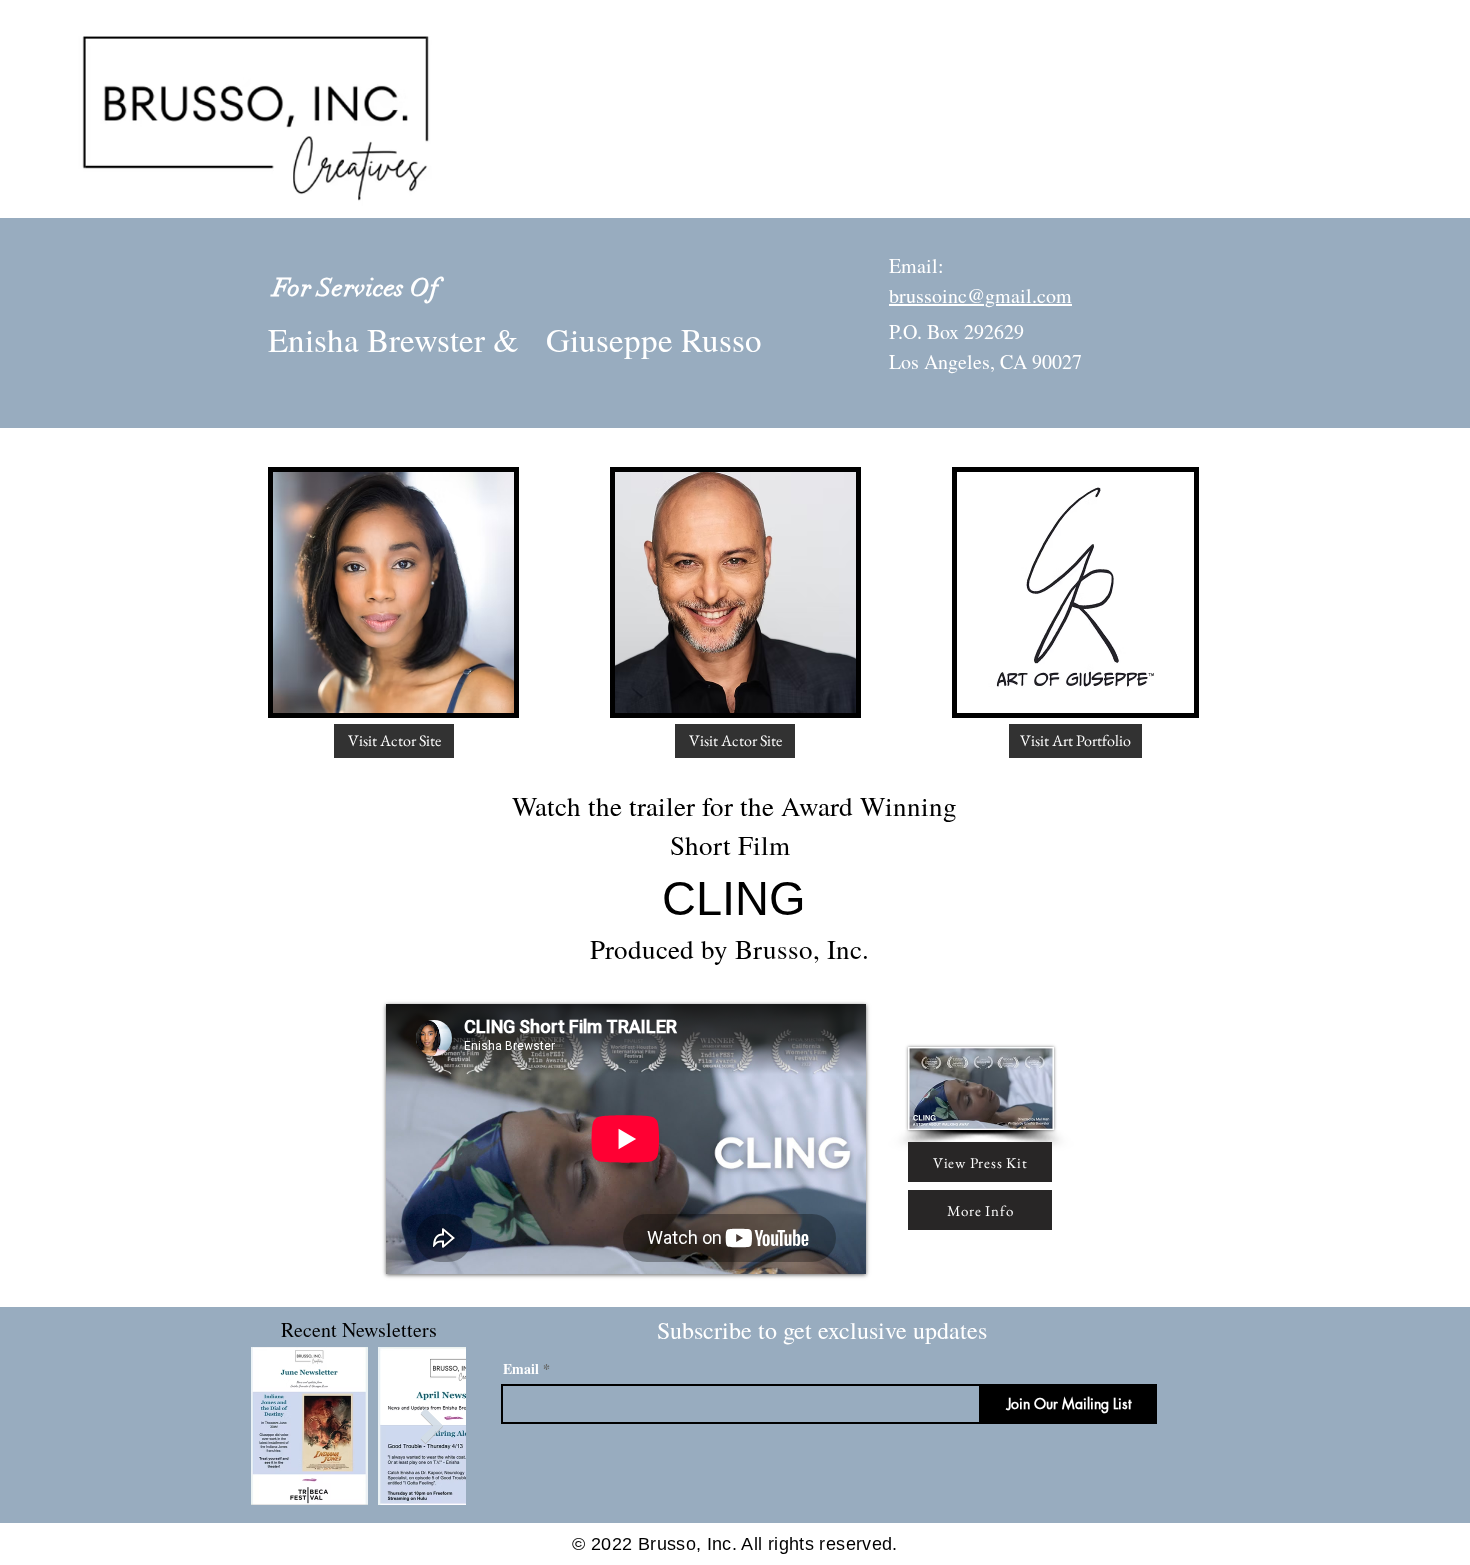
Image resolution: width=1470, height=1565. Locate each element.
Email (521, 1369)
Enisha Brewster (376, 339)
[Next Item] (431, 1425)
